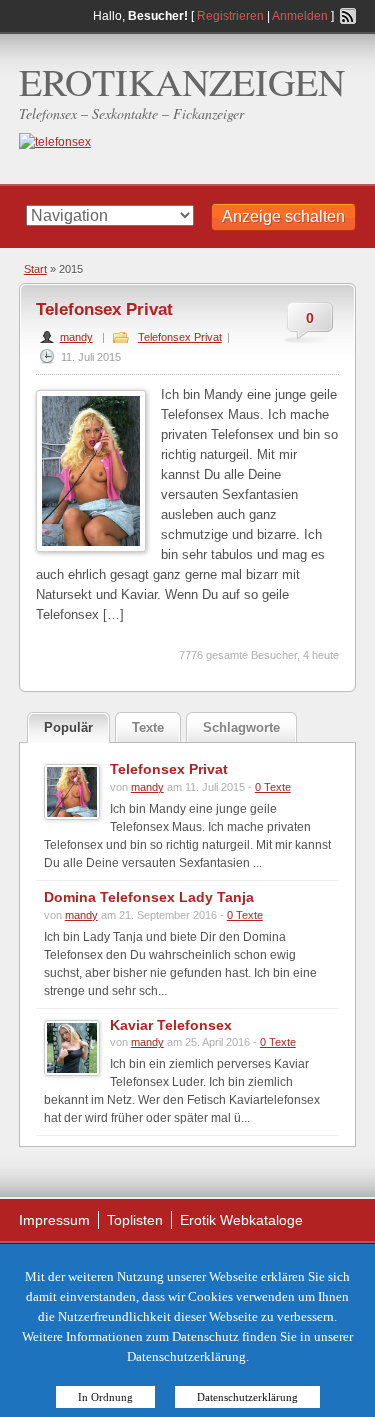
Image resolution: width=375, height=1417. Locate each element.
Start (35, 269)
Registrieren (230, 16)
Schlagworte (241, 727)
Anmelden (300, 16)
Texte (148, 727)
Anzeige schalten (283, 216)
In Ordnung (105, 1397)
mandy (76, 337)
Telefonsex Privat (104, 309)
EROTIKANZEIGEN (182, 81)
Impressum (54, 1220)
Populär (68, 727)
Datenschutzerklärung (247, 1397)
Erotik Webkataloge (241, 1220)
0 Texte (273, 787)
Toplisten (135, 1220)
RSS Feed (348, 16)
